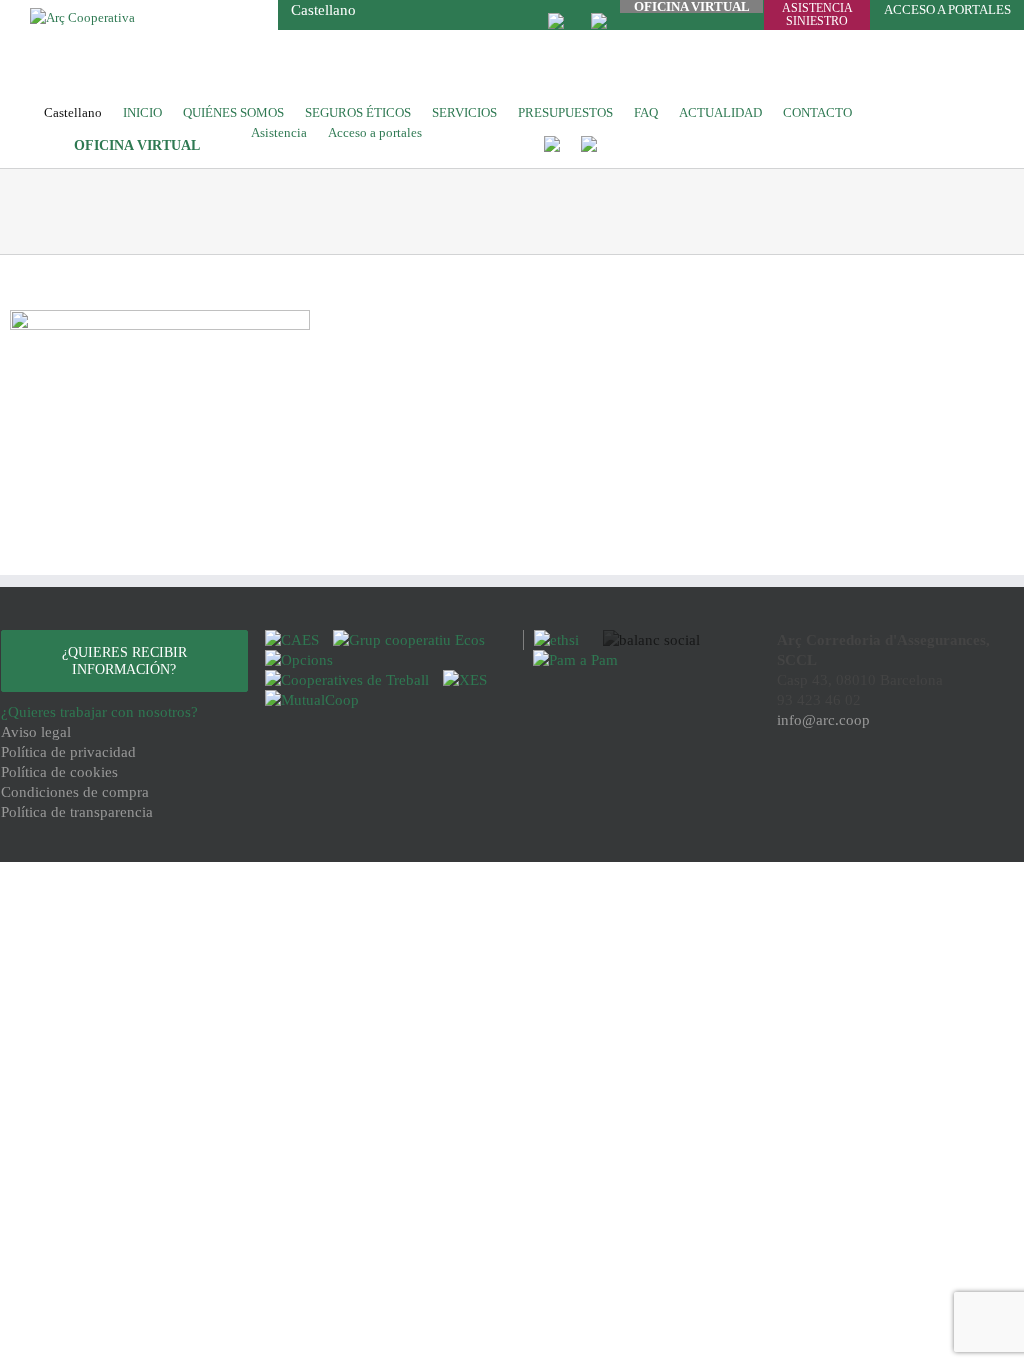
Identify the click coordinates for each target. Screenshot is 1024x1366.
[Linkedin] (924, 793)
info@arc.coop (823, 720)
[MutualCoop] (312, 700)
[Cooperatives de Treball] (349, 680)
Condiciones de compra (75, 792)
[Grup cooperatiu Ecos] (409, 640)
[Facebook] (842, 793)
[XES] (465, 680)
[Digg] (870, 793)
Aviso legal (36, 732)
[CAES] (294, 640)
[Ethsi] (553, 640)
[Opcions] (299, 660)
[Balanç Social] (646, 640)
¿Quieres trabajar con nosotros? (99, 712)
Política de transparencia (77, 812)
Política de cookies (59, 772)
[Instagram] (899, 793)
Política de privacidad (68, 752)
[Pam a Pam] (570, 660)
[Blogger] (953, 793)
